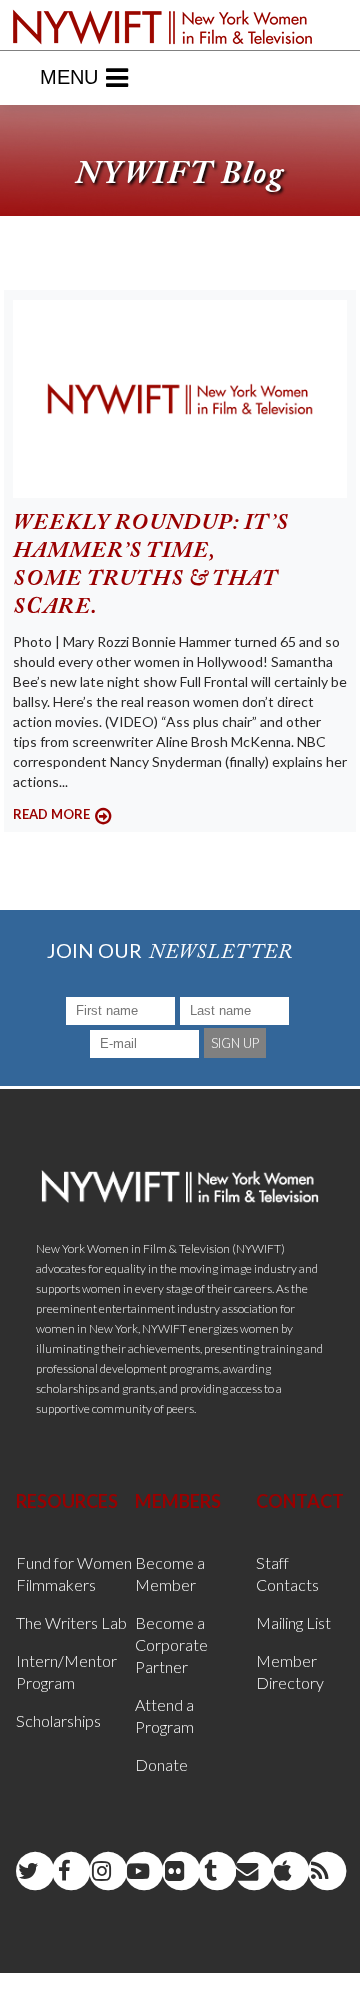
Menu (69, 77)
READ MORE (51, 814)
